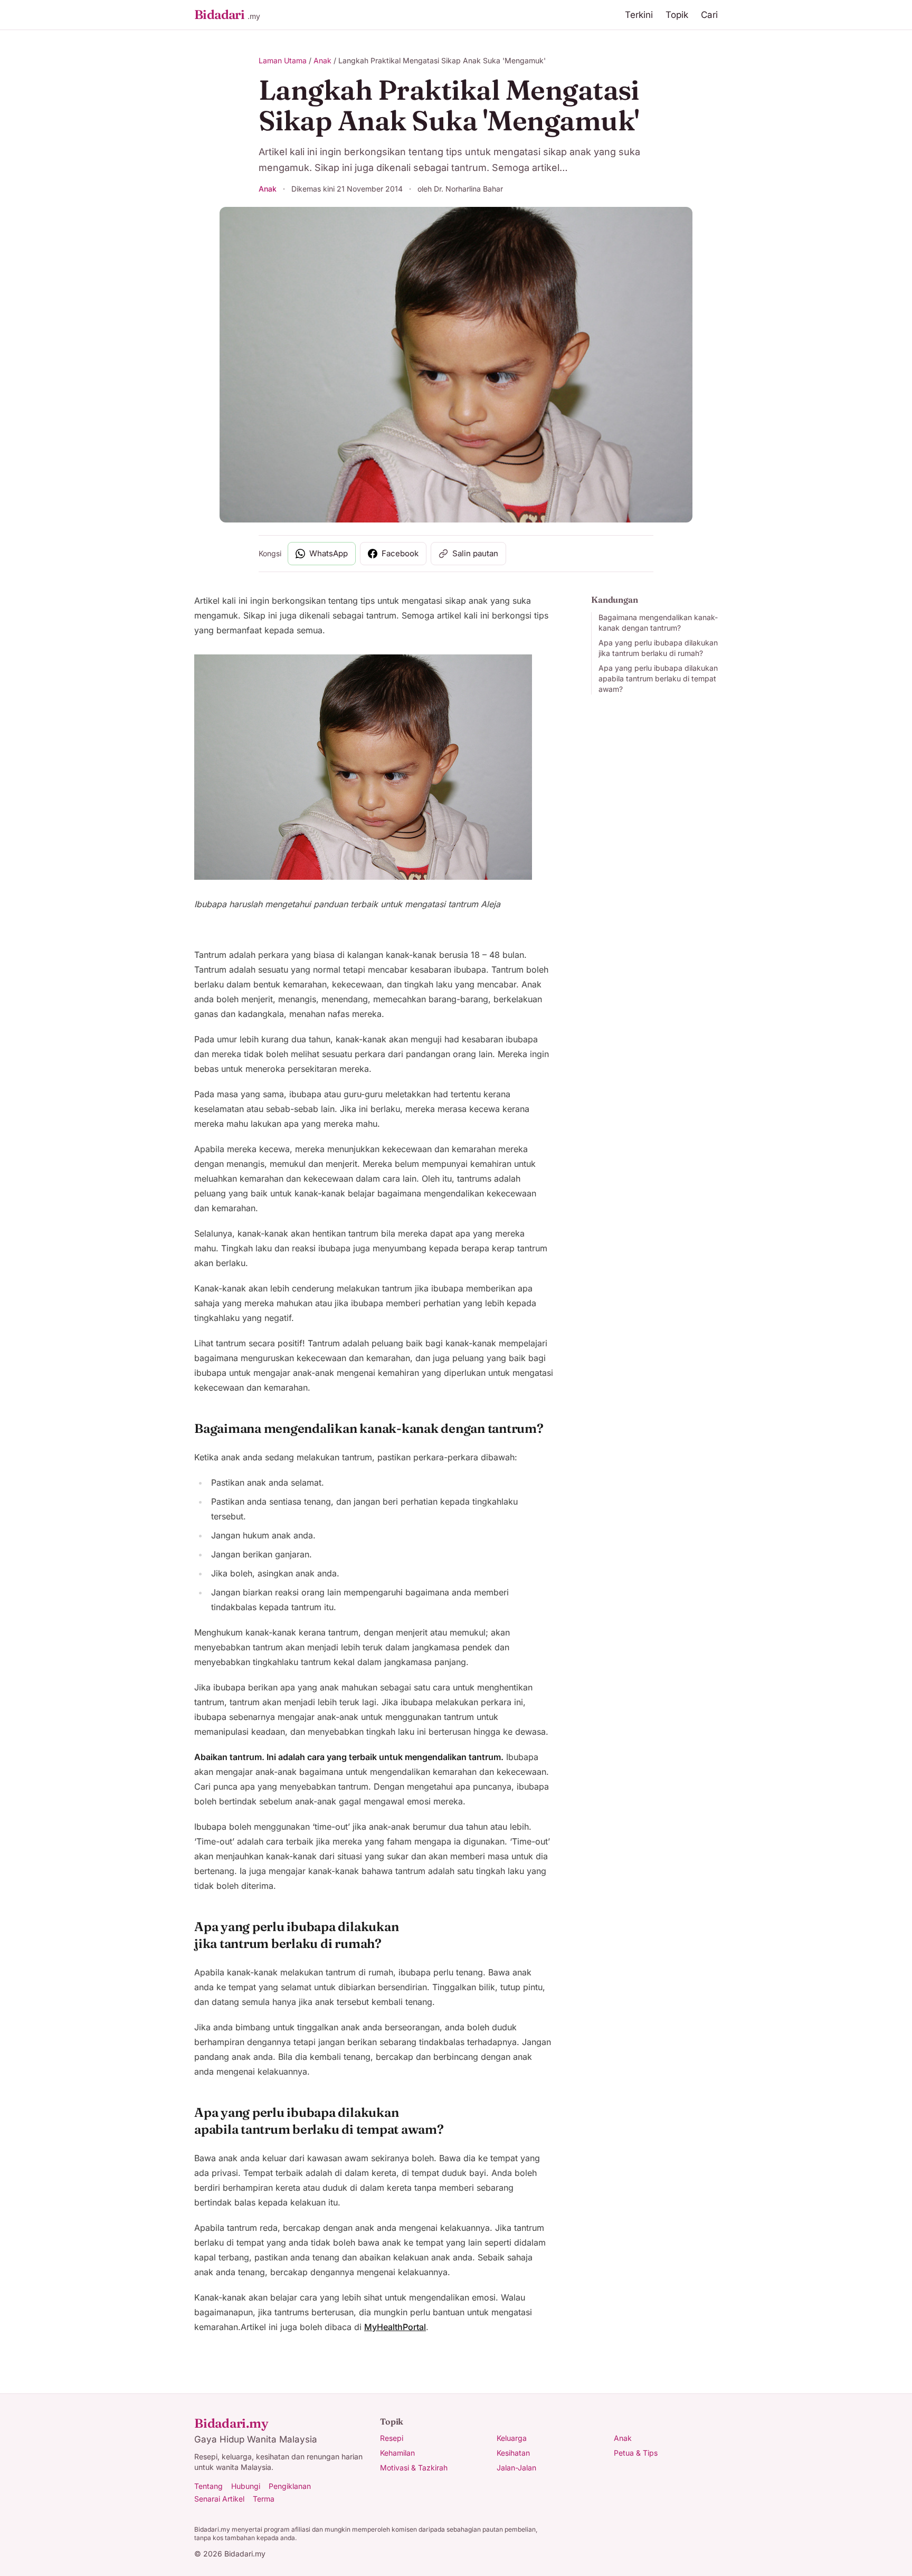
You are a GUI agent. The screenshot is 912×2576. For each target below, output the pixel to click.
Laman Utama (283, 60)
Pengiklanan (290, 2486)
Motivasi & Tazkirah (414, 2468)
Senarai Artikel (219, 2499)
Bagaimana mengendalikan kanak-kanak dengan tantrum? (658, 622)
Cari (709, 15)
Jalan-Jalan (516, 2468)
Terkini (639, 15)
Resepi (392, 2438)
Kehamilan (397, 2453)
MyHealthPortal (395, 2327)
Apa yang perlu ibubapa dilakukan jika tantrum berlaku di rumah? (658, 648)
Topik (677, 15)
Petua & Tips (636, 2453)
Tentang (208, 2486)
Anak (322, 60)
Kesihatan (513, 2453)
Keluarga (512, 2438)
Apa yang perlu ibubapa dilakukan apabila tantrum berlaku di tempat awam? (658, 678)
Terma (264, 2499)
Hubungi (246, 2486)
